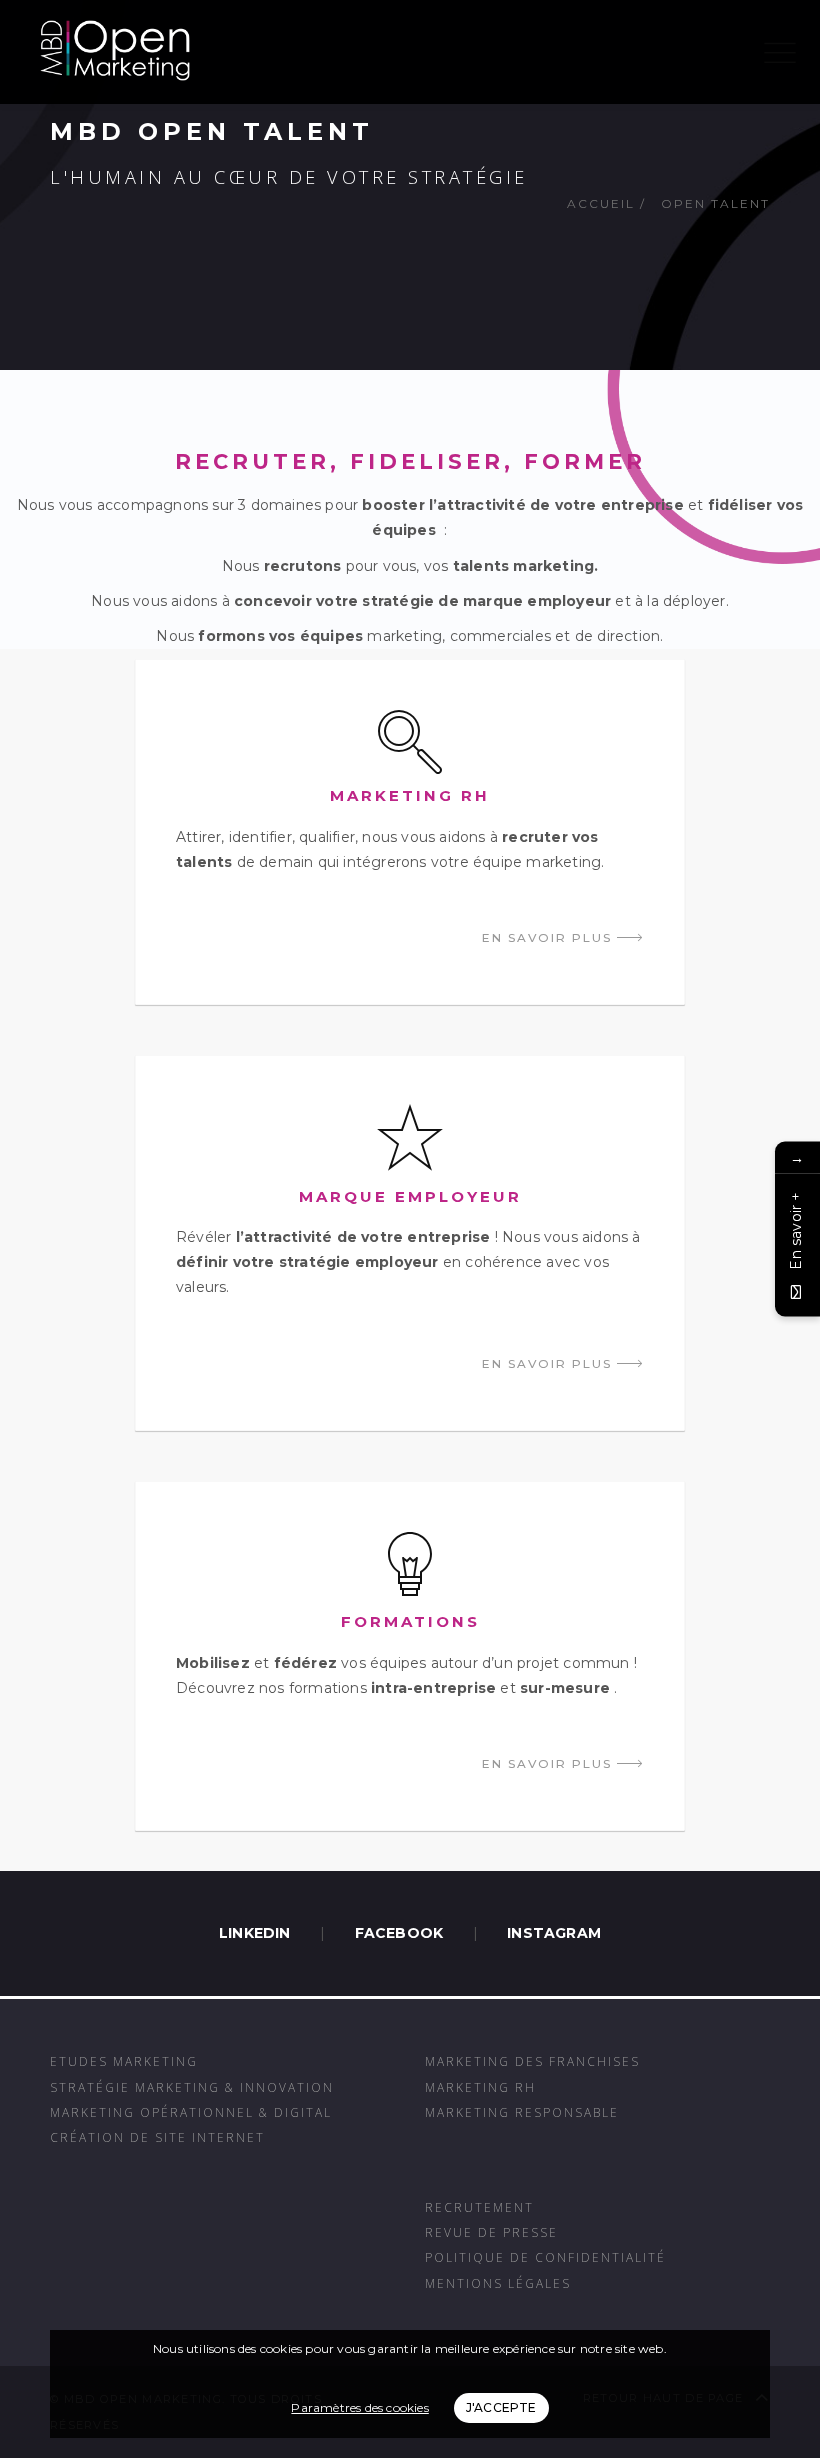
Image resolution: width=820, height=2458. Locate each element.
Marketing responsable (522, 2112)
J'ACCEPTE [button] (501, 2407)
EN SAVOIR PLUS (549, 937)
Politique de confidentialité (545, 2257)
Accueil (601, 203)
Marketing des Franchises (532, 2061)
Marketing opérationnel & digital (191, 2112)
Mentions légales (498, 2283)
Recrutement (479, 2207)
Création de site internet (157, 2137)
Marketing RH (480, 2087)
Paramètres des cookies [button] (359, 2407)
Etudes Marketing (124, 2061)
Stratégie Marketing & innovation (192, 2087)
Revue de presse (491, 2232)
